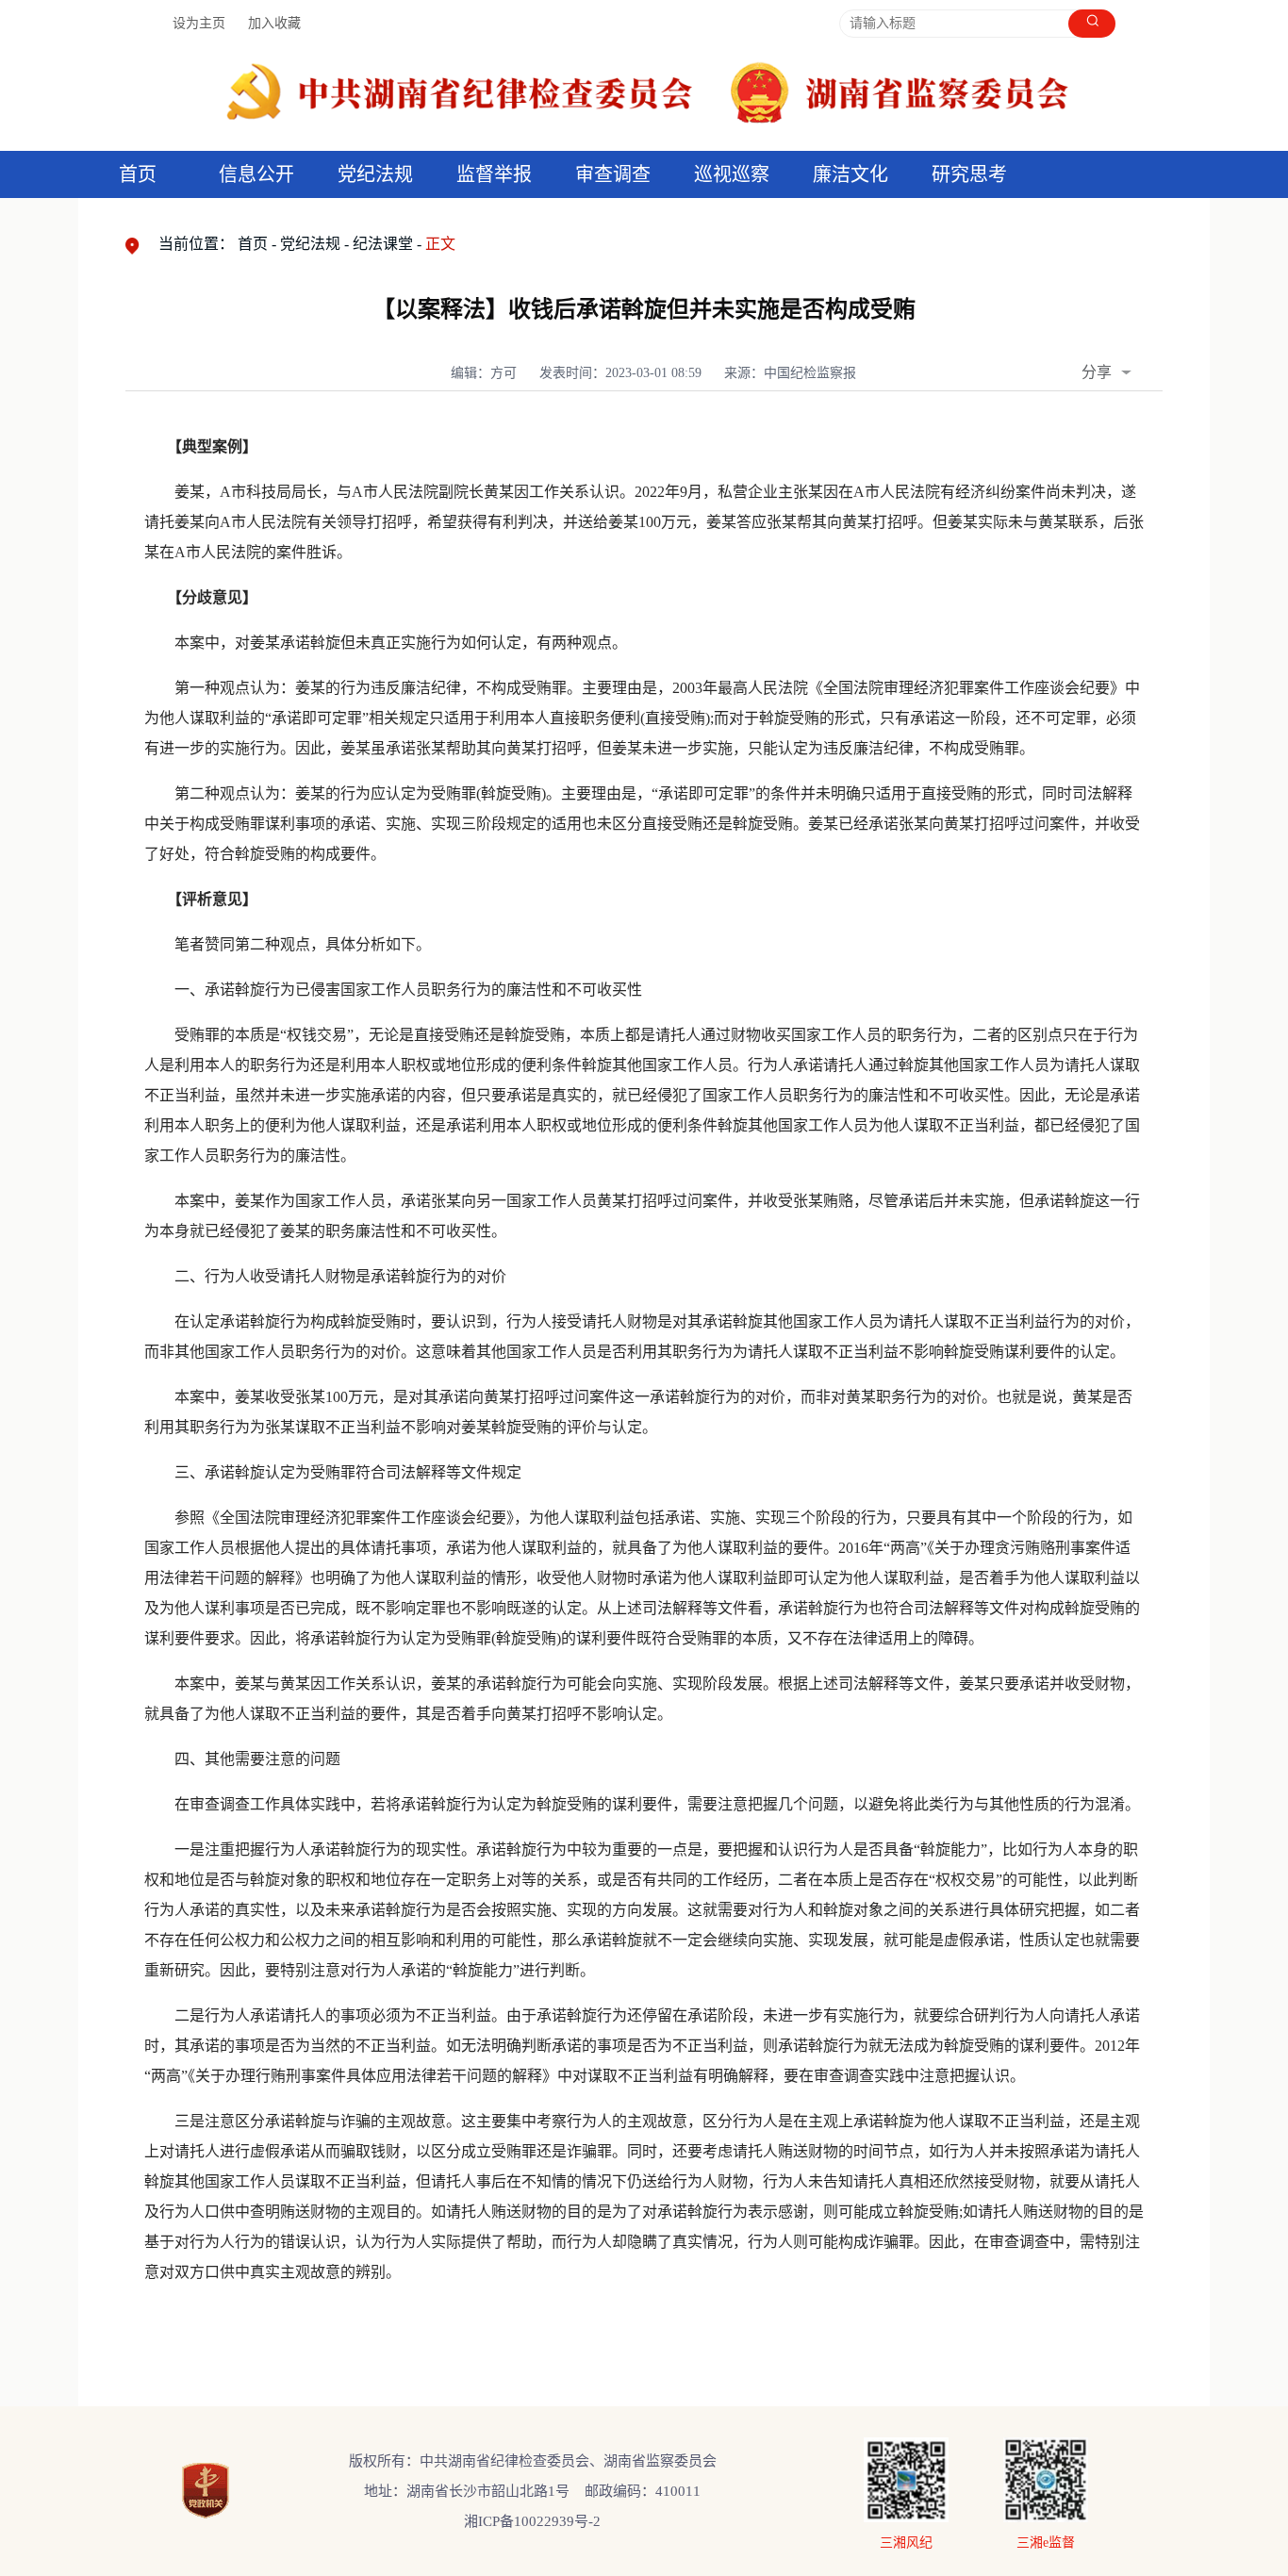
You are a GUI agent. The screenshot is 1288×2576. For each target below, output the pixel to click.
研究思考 (969, 174)
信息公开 (256, 174)
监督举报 (494, 174)
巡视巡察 (732, 174)
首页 (138, 174)
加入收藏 (274, 23)
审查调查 (613, 174)
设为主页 (199, 23)
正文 (440, 244)
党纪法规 (375, 174)
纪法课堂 (383, 244)
